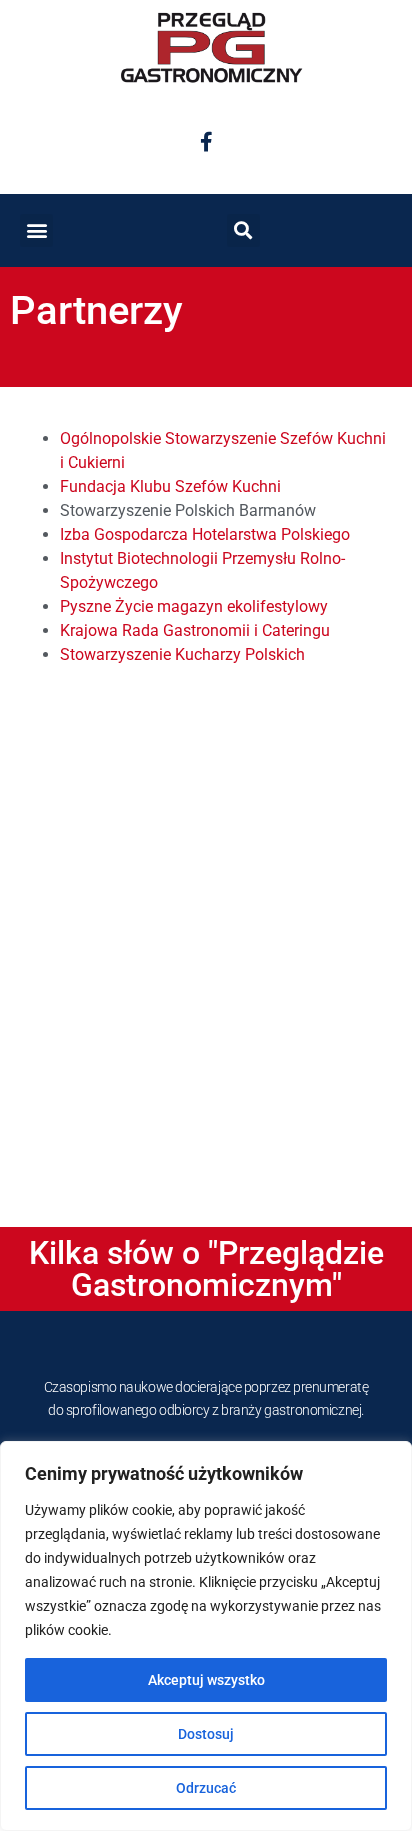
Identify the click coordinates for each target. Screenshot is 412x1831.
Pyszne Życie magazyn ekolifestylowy (194, 606)
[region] (206, 1636)
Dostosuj (206, 1734)
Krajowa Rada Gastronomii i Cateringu (195, 630)
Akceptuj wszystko (206, 1680)
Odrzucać (206, 1788)
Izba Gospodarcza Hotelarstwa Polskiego (205, 534)
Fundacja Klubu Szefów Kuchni (170, 486)
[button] (36, 230)
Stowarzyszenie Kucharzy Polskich (182, 654)
